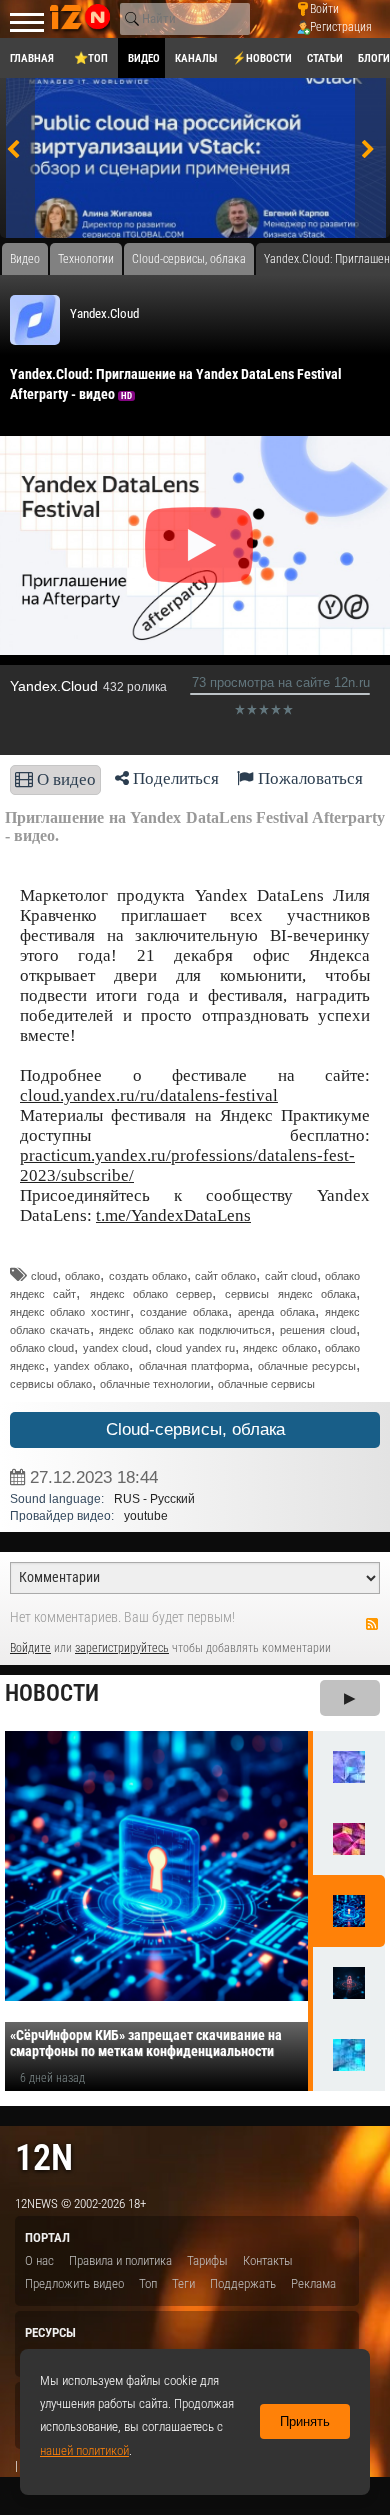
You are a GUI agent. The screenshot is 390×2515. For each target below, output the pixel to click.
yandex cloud (115, 1348)
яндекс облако (279, 1348)
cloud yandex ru (195, 1348)
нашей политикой (84, 2450)
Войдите (30, 1648)
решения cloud (318, 1330)
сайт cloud (291, 1276)
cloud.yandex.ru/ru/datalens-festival (149, 1095)
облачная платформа (194, 1366)
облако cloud (42, 1348)
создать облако (148, 1276)
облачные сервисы (266, 1384)
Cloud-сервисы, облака (195, 1429)
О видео (64, 779)
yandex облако (91, 1366)
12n (44, 2157)
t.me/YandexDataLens (173, 1215)
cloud (44, 1276)
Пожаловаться (308, 778)
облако (82, 1276)
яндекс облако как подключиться (185, 1330)
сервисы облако (51, 1384)
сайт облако (225, 1276)
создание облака (183, 1312)
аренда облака (276, 1312)
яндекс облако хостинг (70, 1312)
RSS (372, 1624)
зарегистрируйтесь (122, 1648)
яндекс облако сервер (151, 1294)
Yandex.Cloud (104, 313)
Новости (52, 1693)
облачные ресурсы (307, 1366)
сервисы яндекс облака (290, 1294)
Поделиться (174, 778)
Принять (305, 2421)
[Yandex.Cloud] (35, 320)
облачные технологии (155, 1384)
